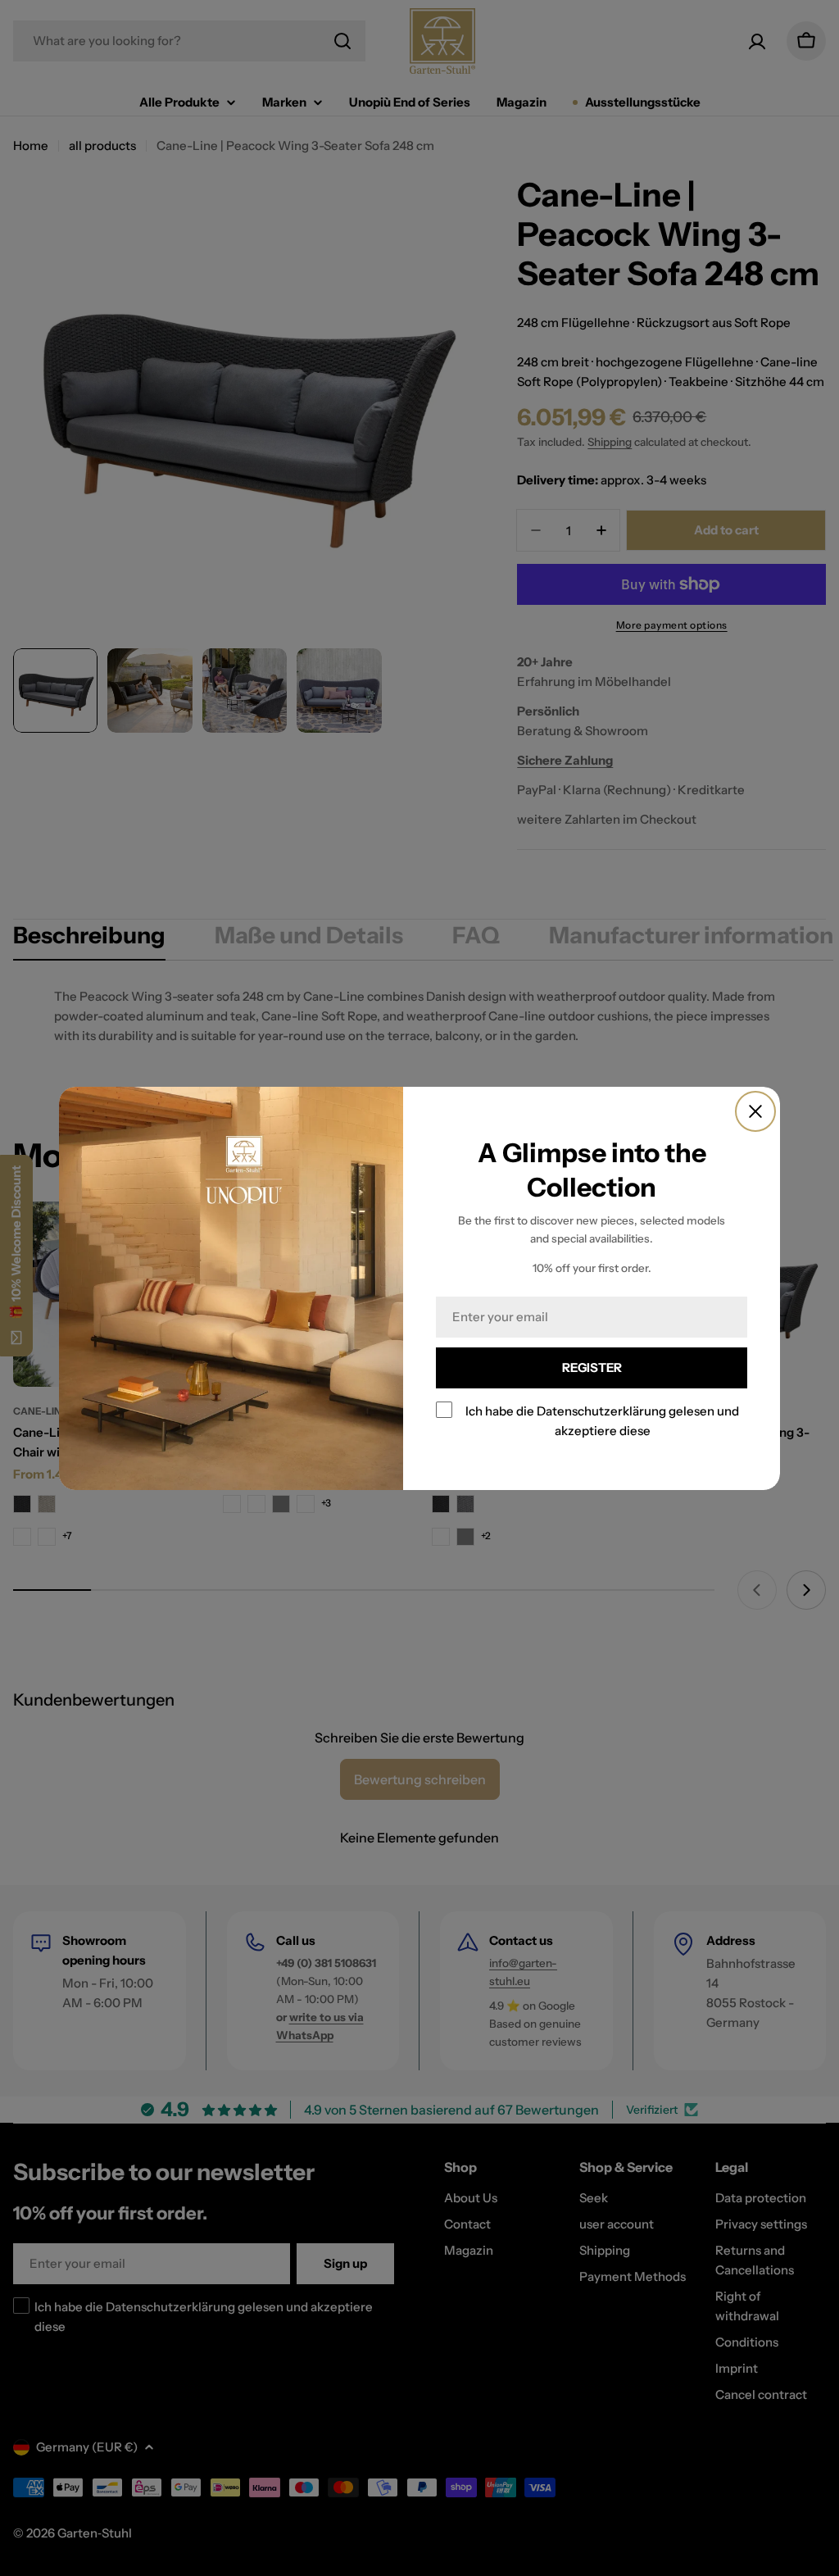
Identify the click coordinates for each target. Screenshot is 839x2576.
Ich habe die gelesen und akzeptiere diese (602, 1420)
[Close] (755, 1111)
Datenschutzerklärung (601, 1410)
